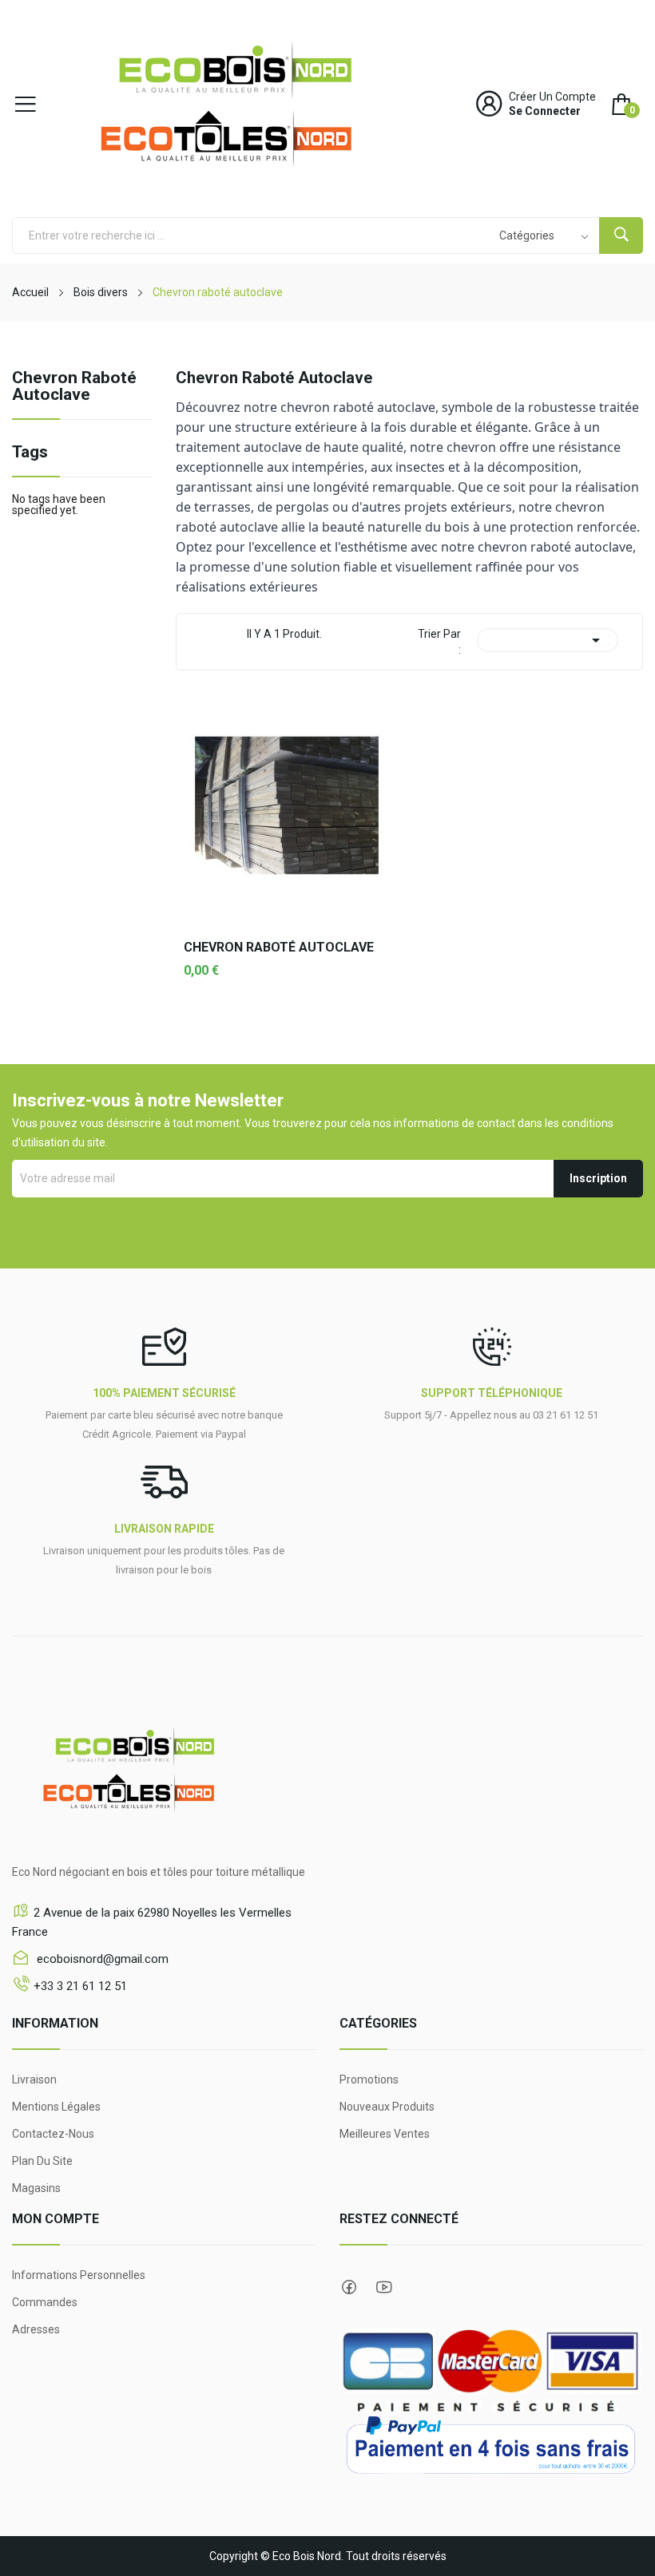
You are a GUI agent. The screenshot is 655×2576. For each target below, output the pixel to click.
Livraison (34, 2079)
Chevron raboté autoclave (74, 387)
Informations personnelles (79, 2275)
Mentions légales (56, 2107)
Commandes (45, 2302)
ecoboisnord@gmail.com (101, 1959)
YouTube (384, 2287)
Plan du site (42, 2161)
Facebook (349, 2287)
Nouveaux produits (387, 2107)
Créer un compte (552, 97)
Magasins (36, 2188)
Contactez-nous (53, 2134)
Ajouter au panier (287, 1022)
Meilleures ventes (385, 2134)
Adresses (36, 2329)
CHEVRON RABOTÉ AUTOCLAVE (279, 948)
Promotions (369, 2079)
